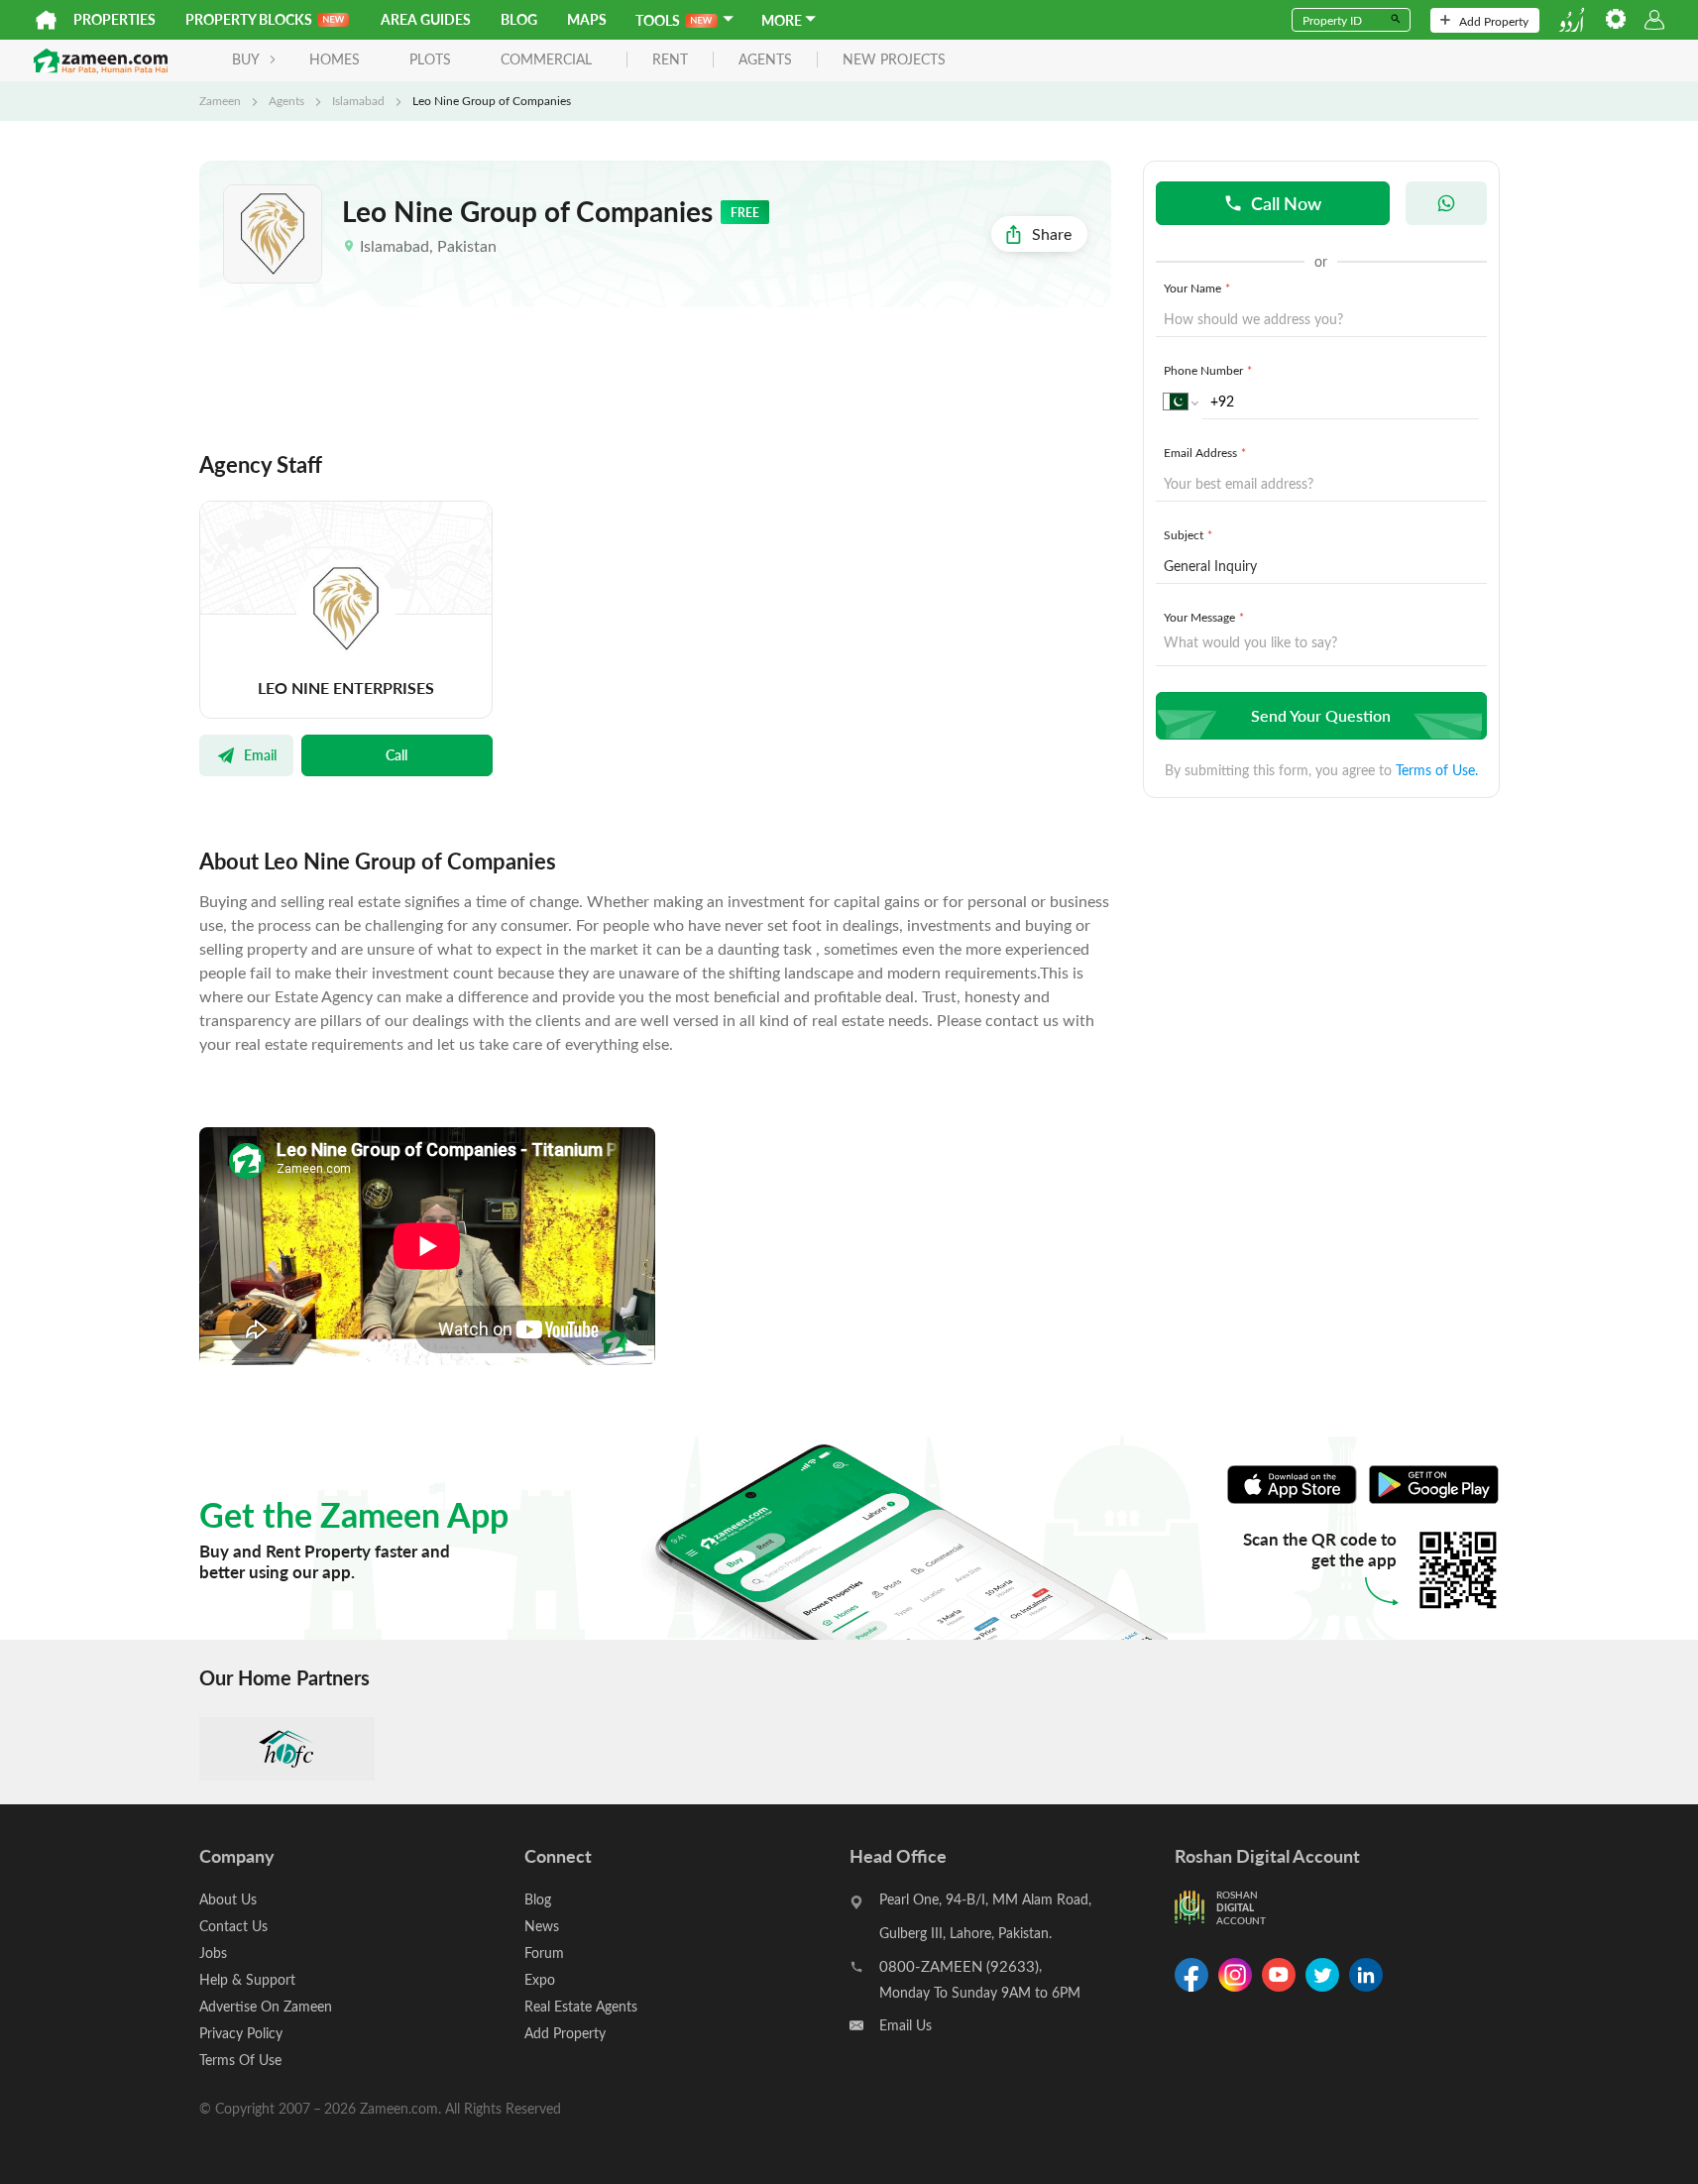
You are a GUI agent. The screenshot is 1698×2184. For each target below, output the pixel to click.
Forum (544, 1953)
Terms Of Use (240, 2060)
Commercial (546, 59)
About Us (228, 1899)
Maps (587, 19)
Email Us (906, 2025)
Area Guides (426, 19)
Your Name (1197, 287)
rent (670, 60)
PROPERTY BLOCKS (249, 19)
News (542, 1926)
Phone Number (1208, 370)
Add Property (1494, 21)
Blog (519, 19)
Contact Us (233, 1926)
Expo (540, 1979)
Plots (430, 59)
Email (260, 754)
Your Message (1204, 617)
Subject (1188, 534)
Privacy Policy (241, 2033)
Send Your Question (1321, 715)
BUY (246, 59)
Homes (335, 59)
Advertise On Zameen (266, 2006)
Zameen (220, 100)
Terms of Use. (1437, 770)
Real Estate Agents (581, 2006)
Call (396, 754)
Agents (286, 100)
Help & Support (247, 1979)
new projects (894, 60)
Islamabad (358, 100)
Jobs (213, 1953)
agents (765, 60)
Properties (114, 19)
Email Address (1205, 452)
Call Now (1286, 203)
